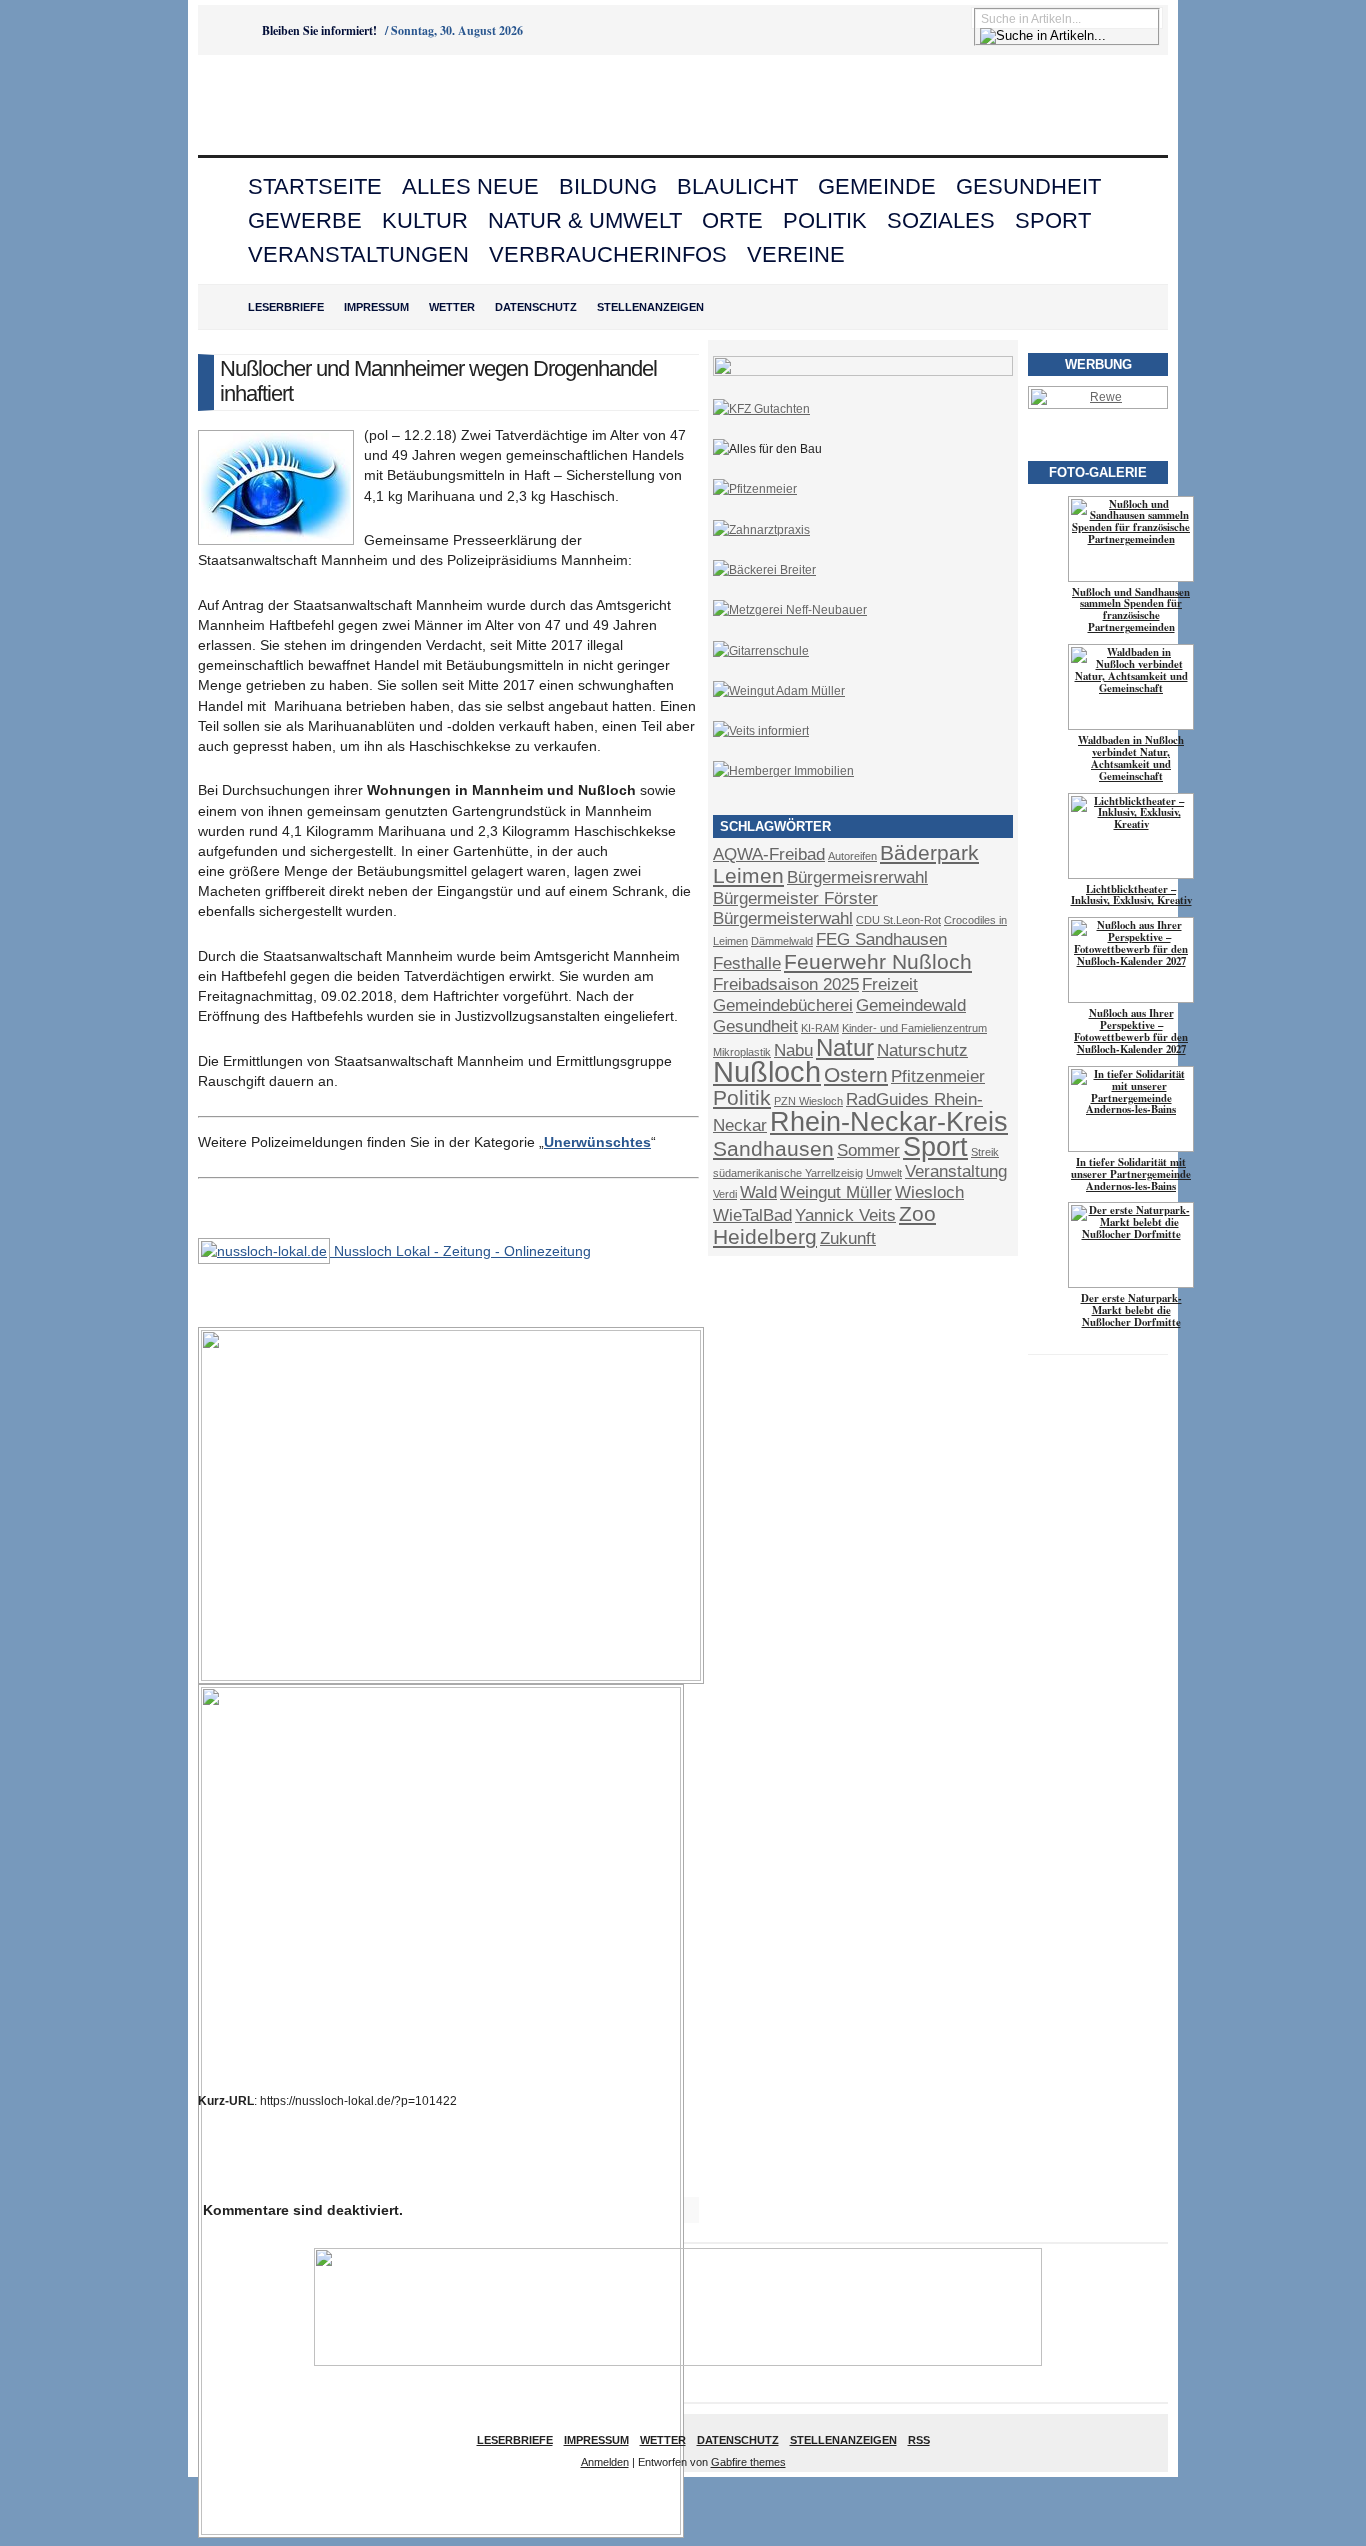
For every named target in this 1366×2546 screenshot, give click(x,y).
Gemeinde (877, 186)
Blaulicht (737, 186)
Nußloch (767, 1071)
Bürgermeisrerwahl (857, 877)
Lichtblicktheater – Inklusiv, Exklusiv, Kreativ (1131, 895)
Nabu (793, 1050)
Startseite (315, 186)
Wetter (452, 307)
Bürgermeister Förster (795, 898)
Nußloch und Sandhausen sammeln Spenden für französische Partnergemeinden (1131, 610)
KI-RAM (820, 1028)
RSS (919, 2440)
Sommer (868, 1150)
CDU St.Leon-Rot (898, 920)
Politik (825, 220)
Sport (1053, 220)
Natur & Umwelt (585, 220)
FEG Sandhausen (881, 939)
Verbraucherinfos (608, 254)
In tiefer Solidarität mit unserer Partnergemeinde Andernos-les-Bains (1131, 1174)
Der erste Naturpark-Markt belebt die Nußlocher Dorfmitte (1131, 1310)
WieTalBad (752, 1215)
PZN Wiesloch (808, 1101)
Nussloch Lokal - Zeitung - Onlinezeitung (460, 1251)
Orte (732, 220)
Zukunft (848, 1238)
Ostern (856, 1074)
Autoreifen (852, 856)
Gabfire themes (748, 2462)
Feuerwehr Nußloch (878, 961)
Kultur (425, 220)
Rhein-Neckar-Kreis (889, 1122)
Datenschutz (536, 307)
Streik (985, 1152)
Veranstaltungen (358, 254)
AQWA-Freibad (769, 854)
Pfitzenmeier (938, 1076)
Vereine (796, 254)
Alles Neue (470, 186)
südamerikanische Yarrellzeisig (788, 1173)
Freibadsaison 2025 (786, 984)
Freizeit (890, 984)
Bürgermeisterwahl (783, 918)
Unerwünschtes (597, 1142)
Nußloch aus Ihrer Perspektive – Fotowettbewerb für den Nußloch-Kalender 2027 (1131, 1031)
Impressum (376, 307)
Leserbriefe (286, 307)
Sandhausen (773, 1148)
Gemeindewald (911, 1005)
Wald (758, 1192)
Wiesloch (929, 1192)
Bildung (608, 186)
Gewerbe (305, 220)
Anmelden (605, 2462)
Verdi (725, 1194)
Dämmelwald (782, 941)
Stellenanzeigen (650, 307)
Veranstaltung (956, 1171)
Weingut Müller (836, 1192)
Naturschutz (922, 1050)
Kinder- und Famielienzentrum (914, 1028)
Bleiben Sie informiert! (319, 30)
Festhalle (747, 963)
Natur (845, 1047)
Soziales (941, 220)
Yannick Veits (845, 1215)
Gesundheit (1028, 186)
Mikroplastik (742, 1052)
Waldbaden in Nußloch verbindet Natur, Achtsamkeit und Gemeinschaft (1131, 758)
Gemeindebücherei (783, 1005)
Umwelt (884, 1173)
